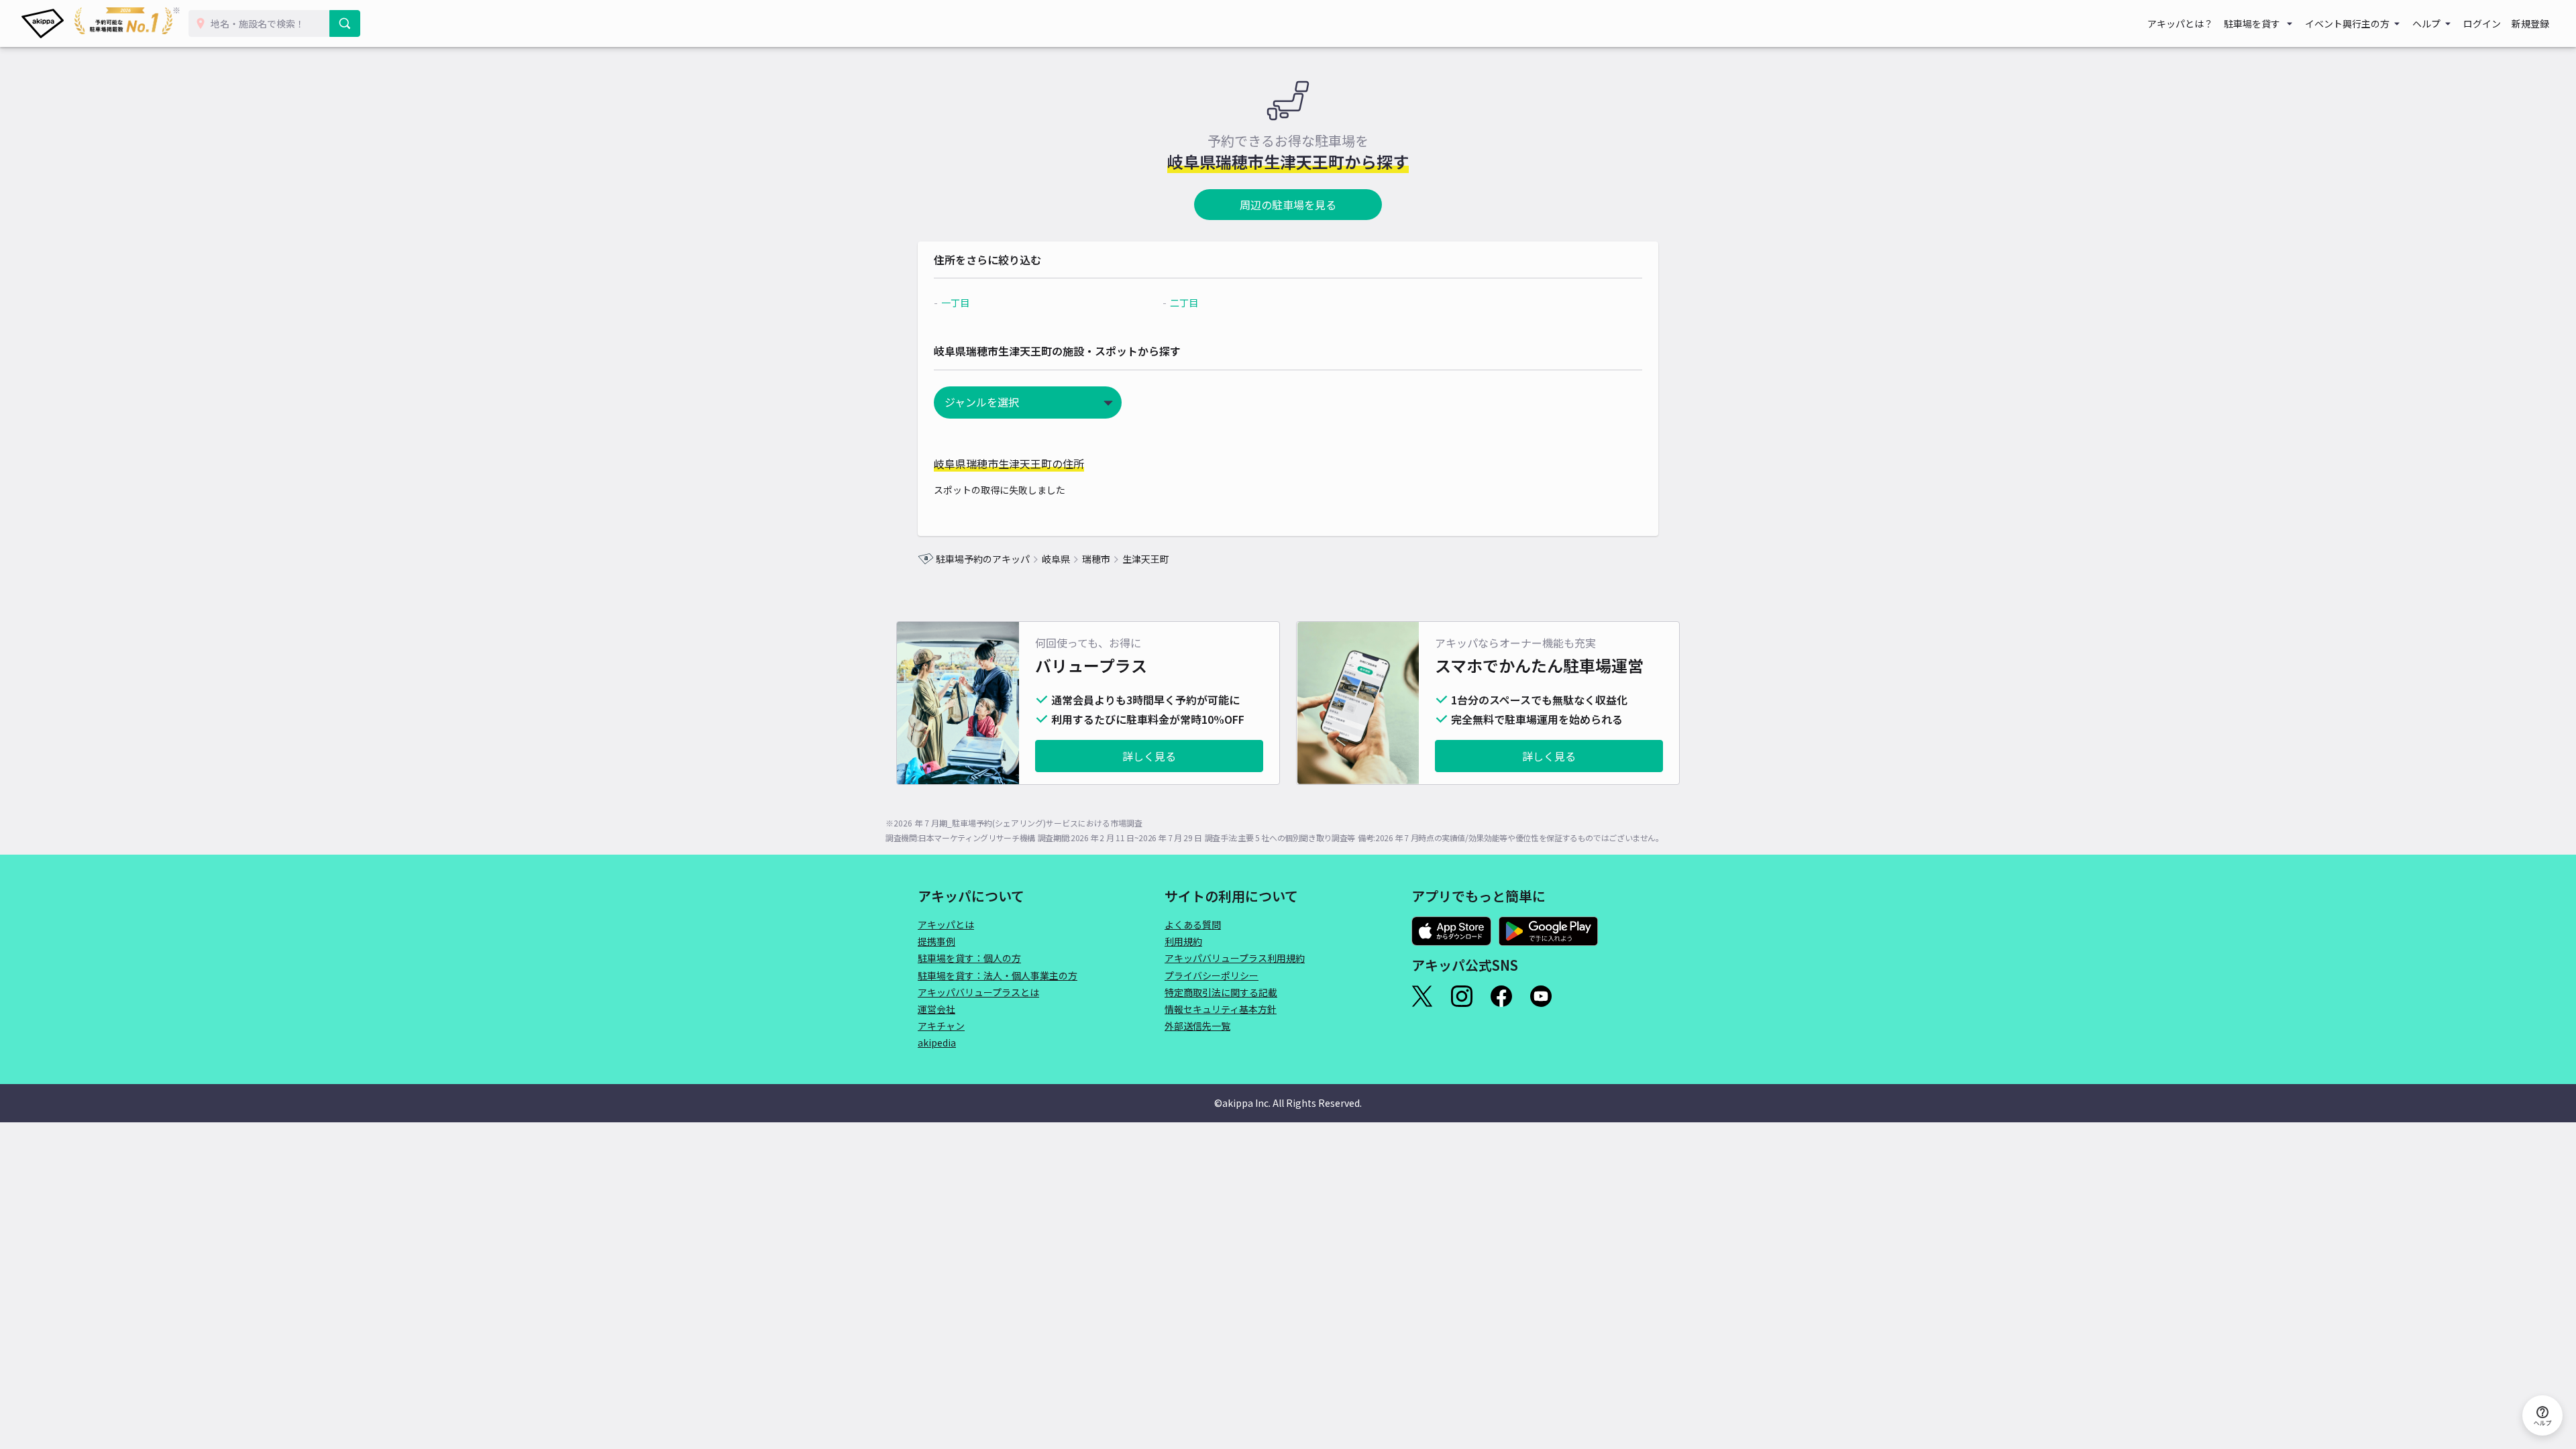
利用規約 (1183, 941)
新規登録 (2530, 23)
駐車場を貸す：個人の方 (969, 958)
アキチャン (941, 1026)
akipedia (937, 1042)
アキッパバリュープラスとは (978, 992)
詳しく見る (1149, 756)
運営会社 (936, 1009)
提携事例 (936, 941)
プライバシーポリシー (1212, 975)
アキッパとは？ (2180, 23)
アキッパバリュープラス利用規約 (1235, 958)
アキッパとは (946, 924)
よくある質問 (1193, 924)
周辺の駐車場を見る (1288, 205)
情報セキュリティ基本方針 (1221, 1009)
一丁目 (955, 303)
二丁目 (1184, 303)
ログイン (2482, 23)
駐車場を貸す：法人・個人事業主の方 (998, 975)
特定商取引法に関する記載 (1221, 992)
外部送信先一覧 (1197, 1026)
